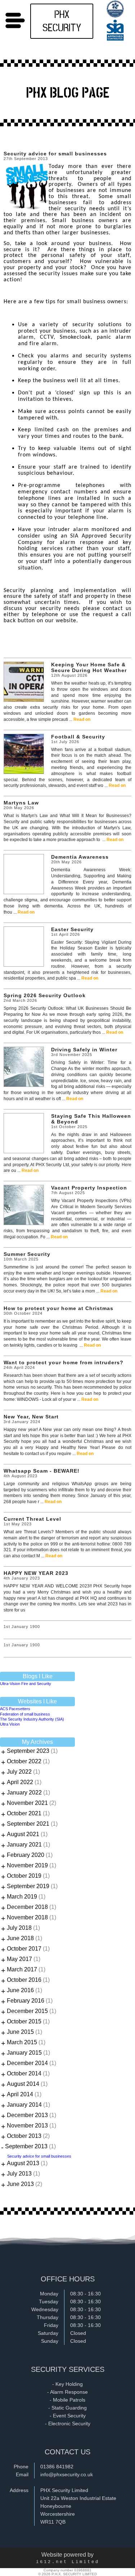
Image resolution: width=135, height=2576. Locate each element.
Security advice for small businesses (39, 2156)
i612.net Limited (68, 2562)
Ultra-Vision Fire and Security (26, 1684)
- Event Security (68, 2416)
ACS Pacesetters (15, 1709)
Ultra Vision (10, 1724)
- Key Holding (67, 2384)
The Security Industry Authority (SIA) (32, 1719)
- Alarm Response (67, 2392)
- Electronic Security (68, 2423)
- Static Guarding (67, 2408)
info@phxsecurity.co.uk (67, 2474)
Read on (82, 719)
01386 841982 (57, 2467)
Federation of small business (25, 1714)
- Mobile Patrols (67, 2400)
